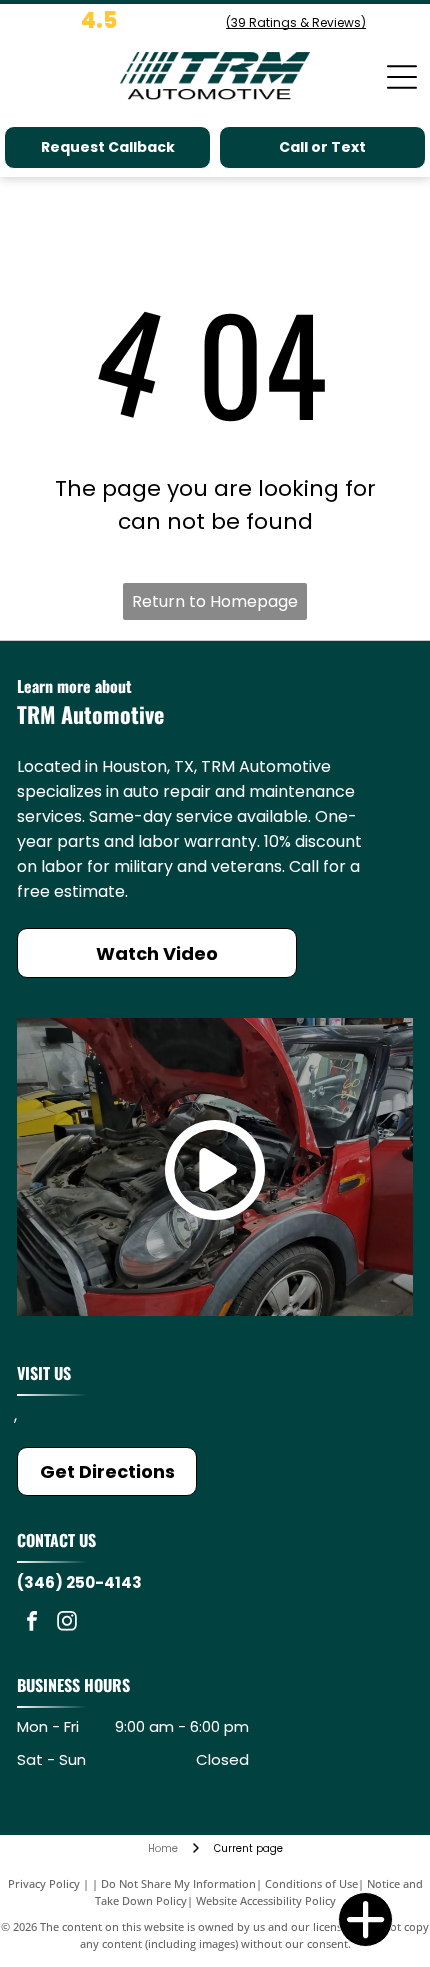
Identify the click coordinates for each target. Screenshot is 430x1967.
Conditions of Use (311, 1883)
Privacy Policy (44, 1883)
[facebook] (32, 1623)
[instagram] (67, 1623)
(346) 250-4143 (79, 1582)
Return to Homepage (215, 601)
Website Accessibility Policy (266, 1900)
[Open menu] (402, 77)
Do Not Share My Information (178, 1883)
